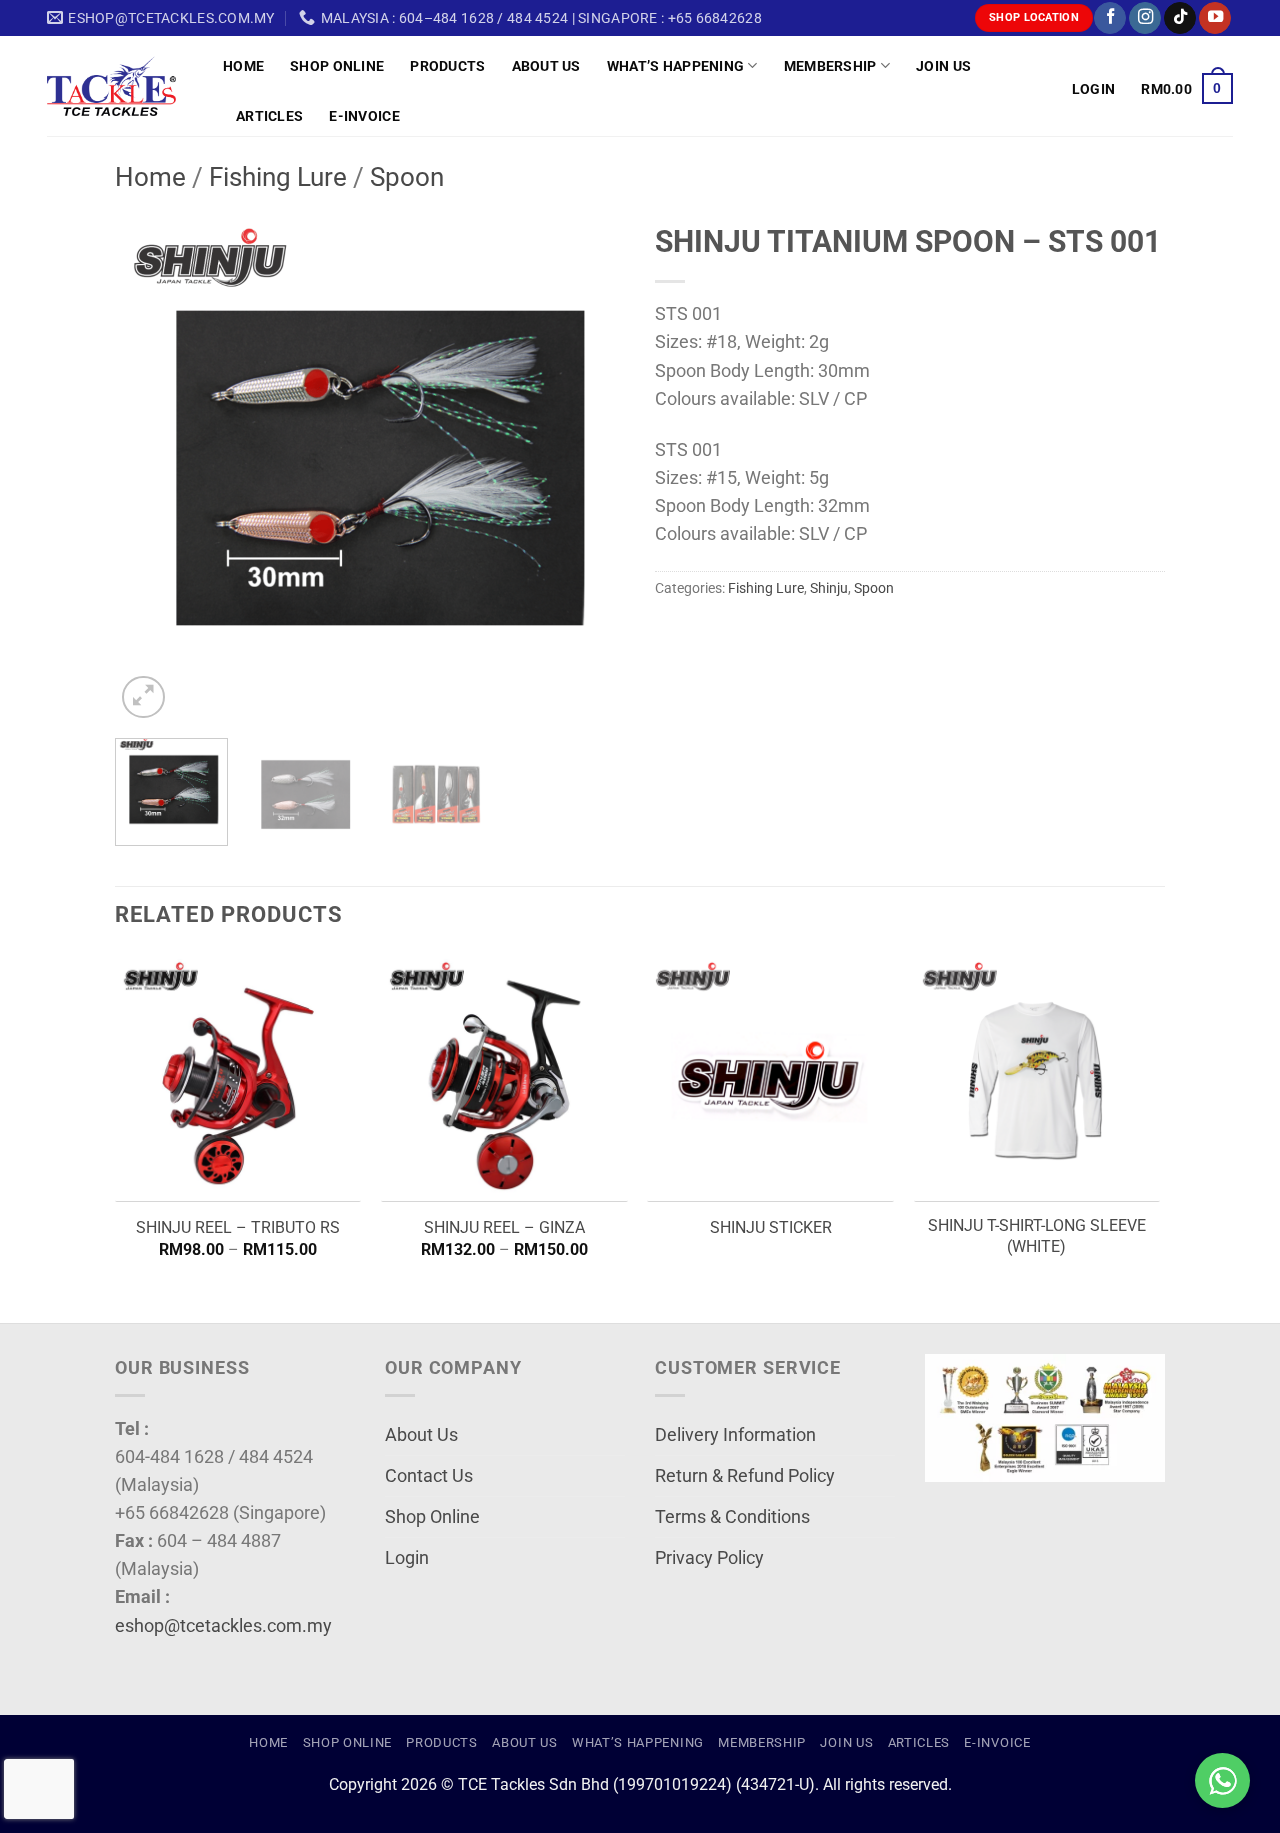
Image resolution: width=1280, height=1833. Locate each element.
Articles (269, 116)
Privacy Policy (709, 1558)
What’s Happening (676, 66)
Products (447, 66)
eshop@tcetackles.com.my (223, 1626)
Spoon (407, 177)
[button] (1093, 89)
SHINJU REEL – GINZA (504, 1227)
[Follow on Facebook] (1110, 18)
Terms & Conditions (732, 1517)
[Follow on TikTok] (1180, 18)
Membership (830, 66)
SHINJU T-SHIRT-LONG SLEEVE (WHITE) (1037, 1236)
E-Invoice (364, 116)
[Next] (590, 468)
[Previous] (150, 468)
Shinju (829, 588)
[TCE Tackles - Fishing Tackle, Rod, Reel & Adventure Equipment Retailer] (120, 86)
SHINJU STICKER (771, 1227)
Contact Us (429, 1476)
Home (243, 66)
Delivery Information (735, 1435)
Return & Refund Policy (745, 1476)
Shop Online (337, 66)
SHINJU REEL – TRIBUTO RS (238, 1227)
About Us (546, 66)
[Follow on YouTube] (1215, 18)
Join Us (943, 66)
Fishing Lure (278, 177)
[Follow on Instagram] (1145, 18)
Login (407, 1558)
